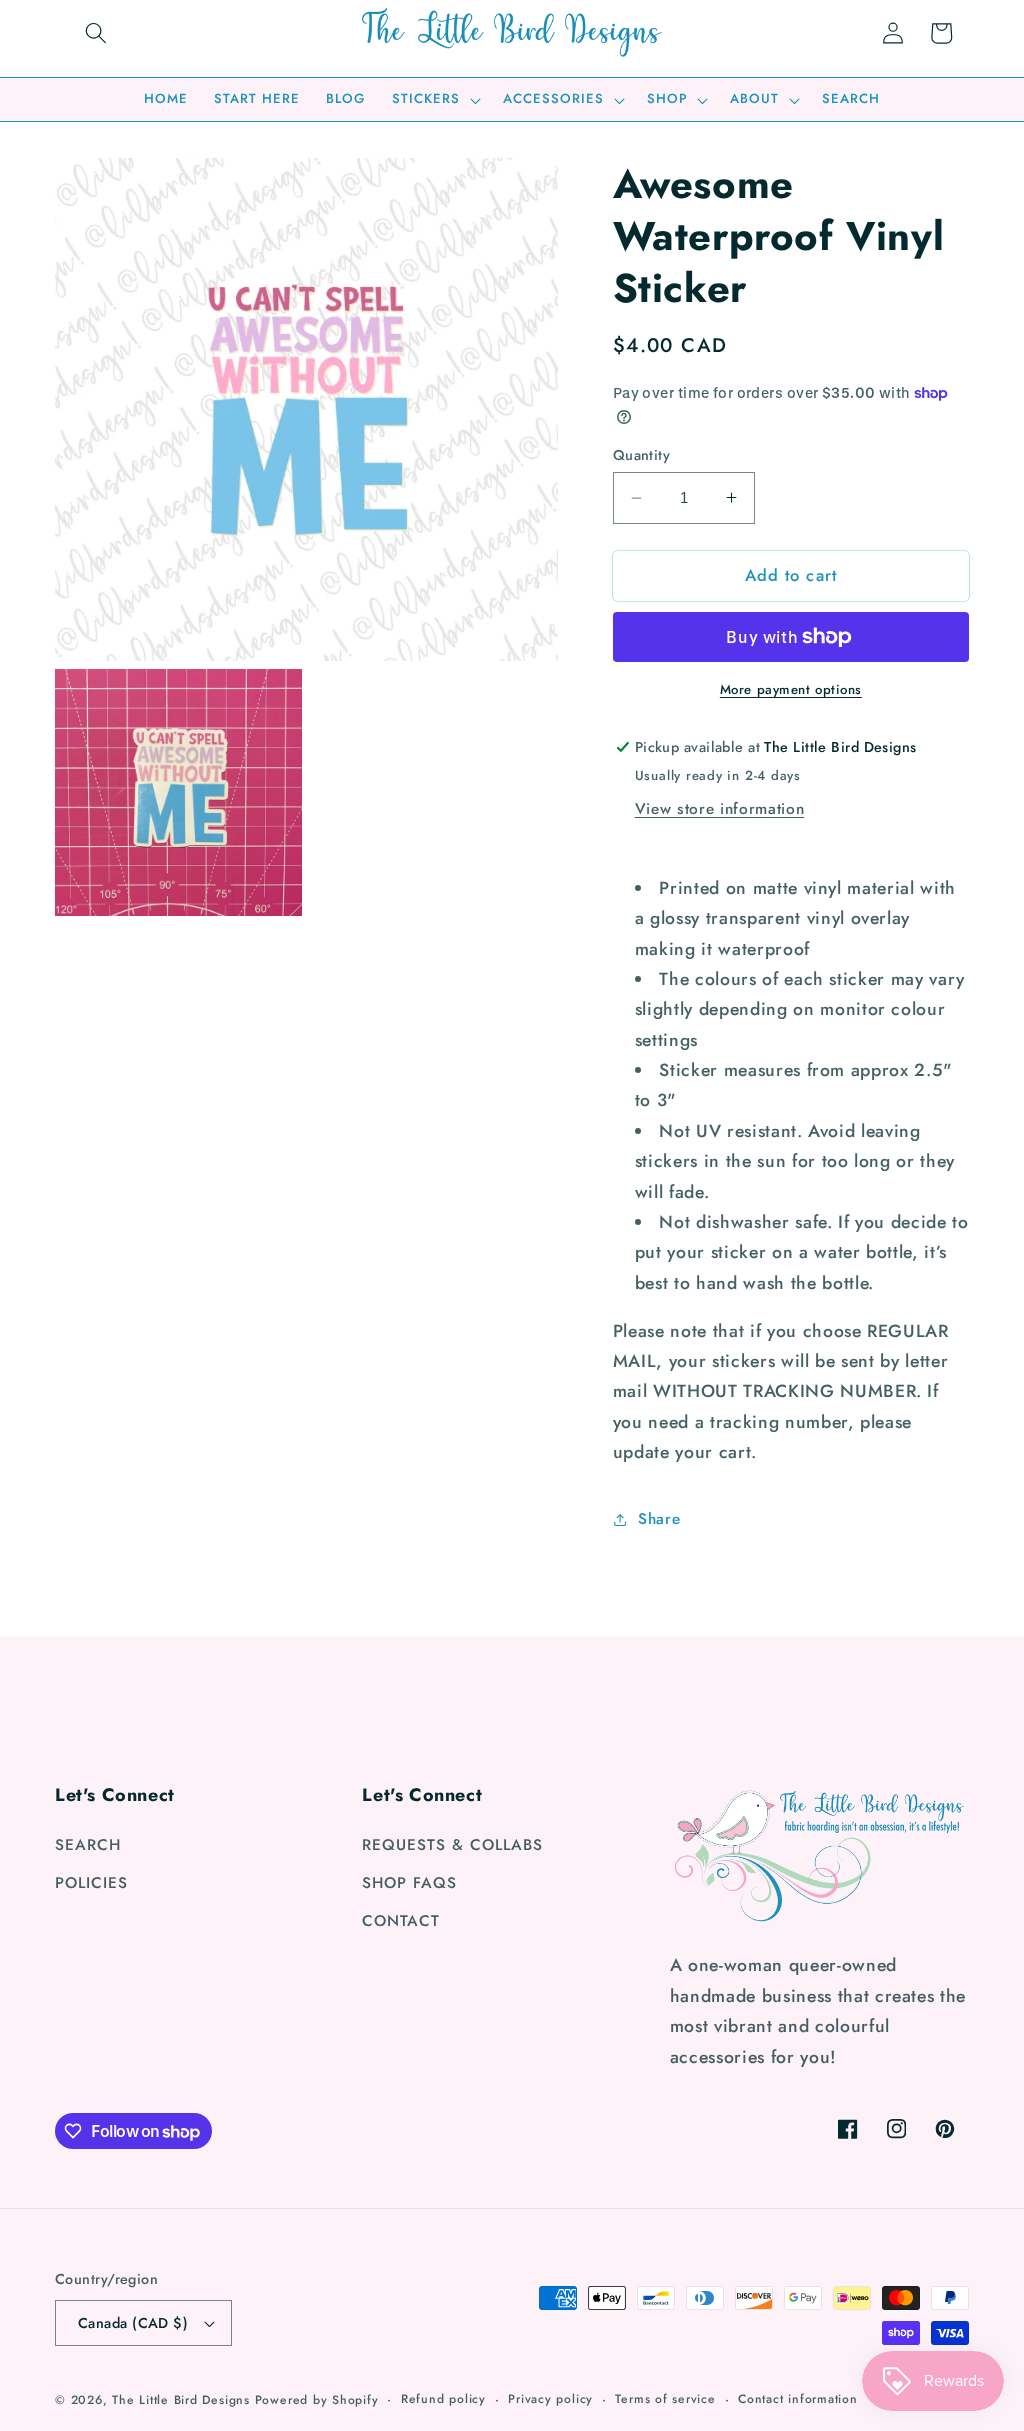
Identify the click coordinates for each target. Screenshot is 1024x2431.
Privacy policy (550, 2399)
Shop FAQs (409, 1883)
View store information (720, 809)
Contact (401, 1921)
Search (88, 1845)
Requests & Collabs (452, 1845)
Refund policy (443, 2399)
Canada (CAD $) (133, 2323)
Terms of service (665, 2399)
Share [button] (659, 1519)
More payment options (791, 689)
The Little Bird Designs (181, 2400)
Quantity (642, 455)
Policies (91, 1883)
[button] (96, 33)
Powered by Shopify (317, 2400)
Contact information (798, 2399)
